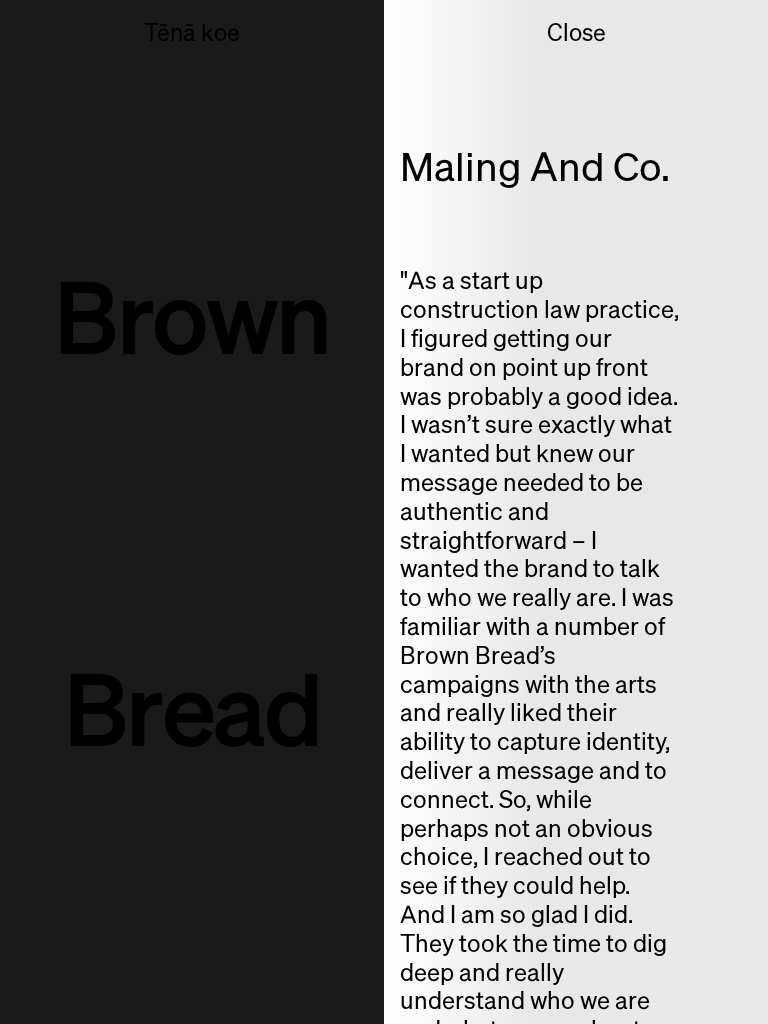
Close (576, 33)
